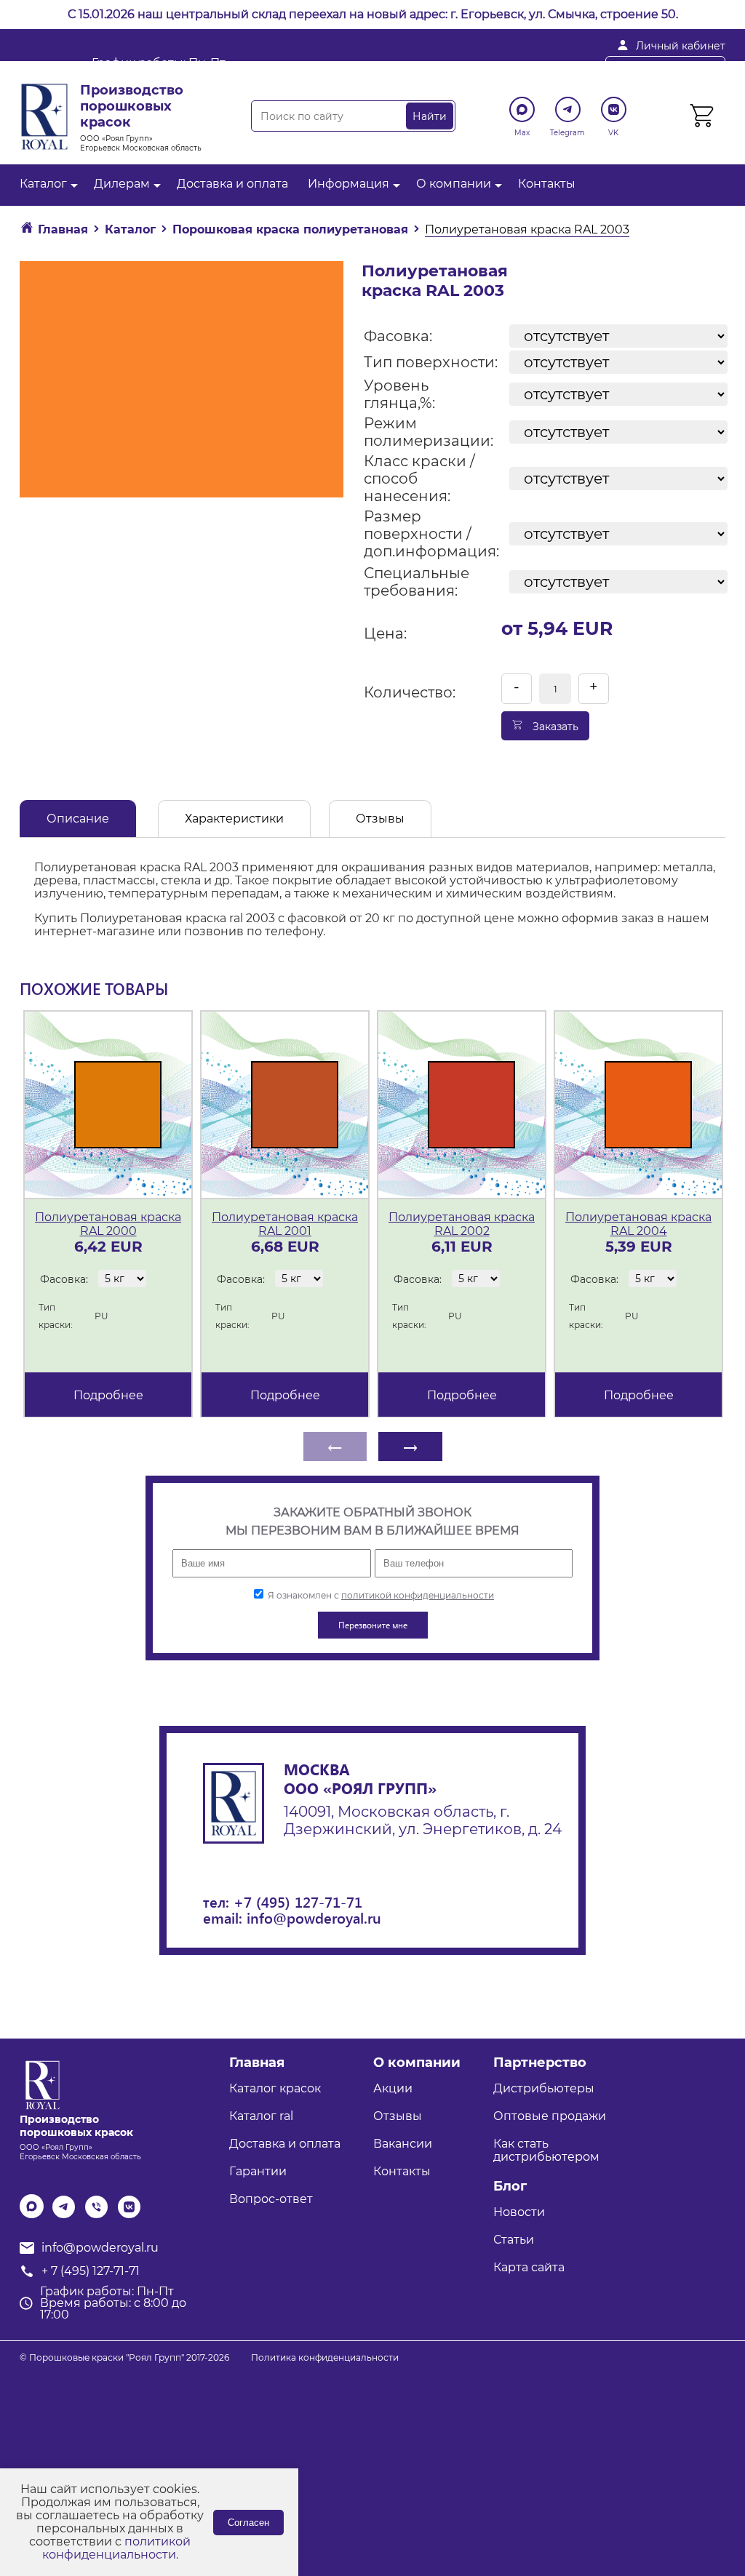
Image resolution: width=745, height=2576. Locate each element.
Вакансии (403, 2144)
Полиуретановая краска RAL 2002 (462, 1224)
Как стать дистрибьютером (546, 2150)
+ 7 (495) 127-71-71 (523, 69)
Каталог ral (261, 2116)
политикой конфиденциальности (418, 1595)
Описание (78, 819)
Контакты (547, 184)
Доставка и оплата (232, 184)
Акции (393, 2088)
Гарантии (258, 2171)
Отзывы (380, 819)
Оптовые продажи (550, 2116)
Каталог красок (275, 2088)
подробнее (108, 1395)
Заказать (554, 727)
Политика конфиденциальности (325, 2357)
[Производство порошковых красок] (40, 2084)
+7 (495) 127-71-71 (298, 1901)
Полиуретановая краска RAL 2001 (285, 1224)
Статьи (514, 2240)
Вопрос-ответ (271, 2199)
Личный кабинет (681, 46)
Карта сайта (529, 2267)
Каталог (43, 184)
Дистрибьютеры (544, 2088)
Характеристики (234, 819)
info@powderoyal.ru (372, 69)
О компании (454, 184)
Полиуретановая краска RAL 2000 (108, 1224)
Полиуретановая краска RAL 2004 (638, 1224)
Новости (519, 2212)
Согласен (248, 2523)
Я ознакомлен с (380, 1595)
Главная (257, 2063)
